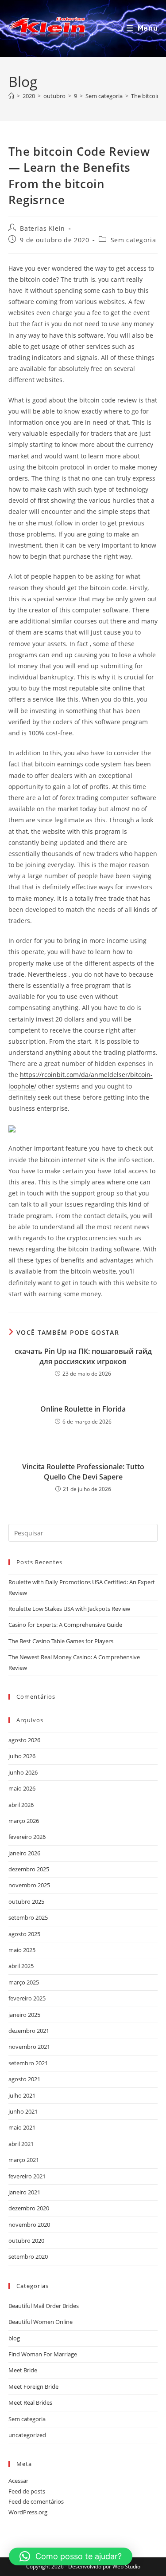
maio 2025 (22, 1950)
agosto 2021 (24, 2079)
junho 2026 (23, 1772)
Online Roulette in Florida (83, 1409)
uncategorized (27, 2435)
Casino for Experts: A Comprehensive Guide (65, 1625)
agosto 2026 (24, 1740)
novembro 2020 (29, 2225)
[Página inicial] (11, 96)
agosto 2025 (24, 1934)
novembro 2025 (29, 1885)
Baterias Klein (42, 228)
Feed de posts (27, 2491)
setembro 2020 (28, 2256)
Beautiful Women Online (41, 2322)
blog (14, 2338)
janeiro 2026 (24, 1853)
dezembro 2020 (29, 2208)
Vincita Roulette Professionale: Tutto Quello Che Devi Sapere (83, 1471)
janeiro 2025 (24, 2015)
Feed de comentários (36, 2501)
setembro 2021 (28, 2063)
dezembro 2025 (29, 1869)
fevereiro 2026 (27, 1837)
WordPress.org (28, 2512)
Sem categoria (133, 240)
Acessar (18, 2481)
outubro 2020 (26, 2241)
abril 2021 (21, 2144)
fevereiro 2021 (27, 2176)
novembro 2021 (29, 2047)
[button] (71, 2556)
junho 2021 (23, 2111)
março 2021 (24, 2160)
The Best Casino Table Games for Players (61, 1641)
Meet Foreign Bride (33, 2387)
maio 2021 (22, 2127)
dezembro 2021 (29, 2031)
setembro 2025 (28, 1917)
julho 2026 (22, 1756)
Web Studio (126, 2566)
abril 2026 (21, 1805)
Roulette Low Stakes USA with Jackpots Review (69, 1609)
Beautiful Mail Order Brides (44, 2306)
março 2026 (24, 1821)
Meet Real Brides (30, 2402)
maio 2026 (22, 1788)
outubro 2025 (26, 1901)
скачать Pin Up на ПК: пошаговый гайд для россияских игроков (83, 1356)
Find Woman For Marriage (43, 2354)
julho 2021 (22, 2095)
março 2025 (24, 1982)
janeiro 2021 (24, 2192)
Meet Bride (23, 2370)
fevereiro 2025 (27, 1998)
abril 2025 (21, 1966)
